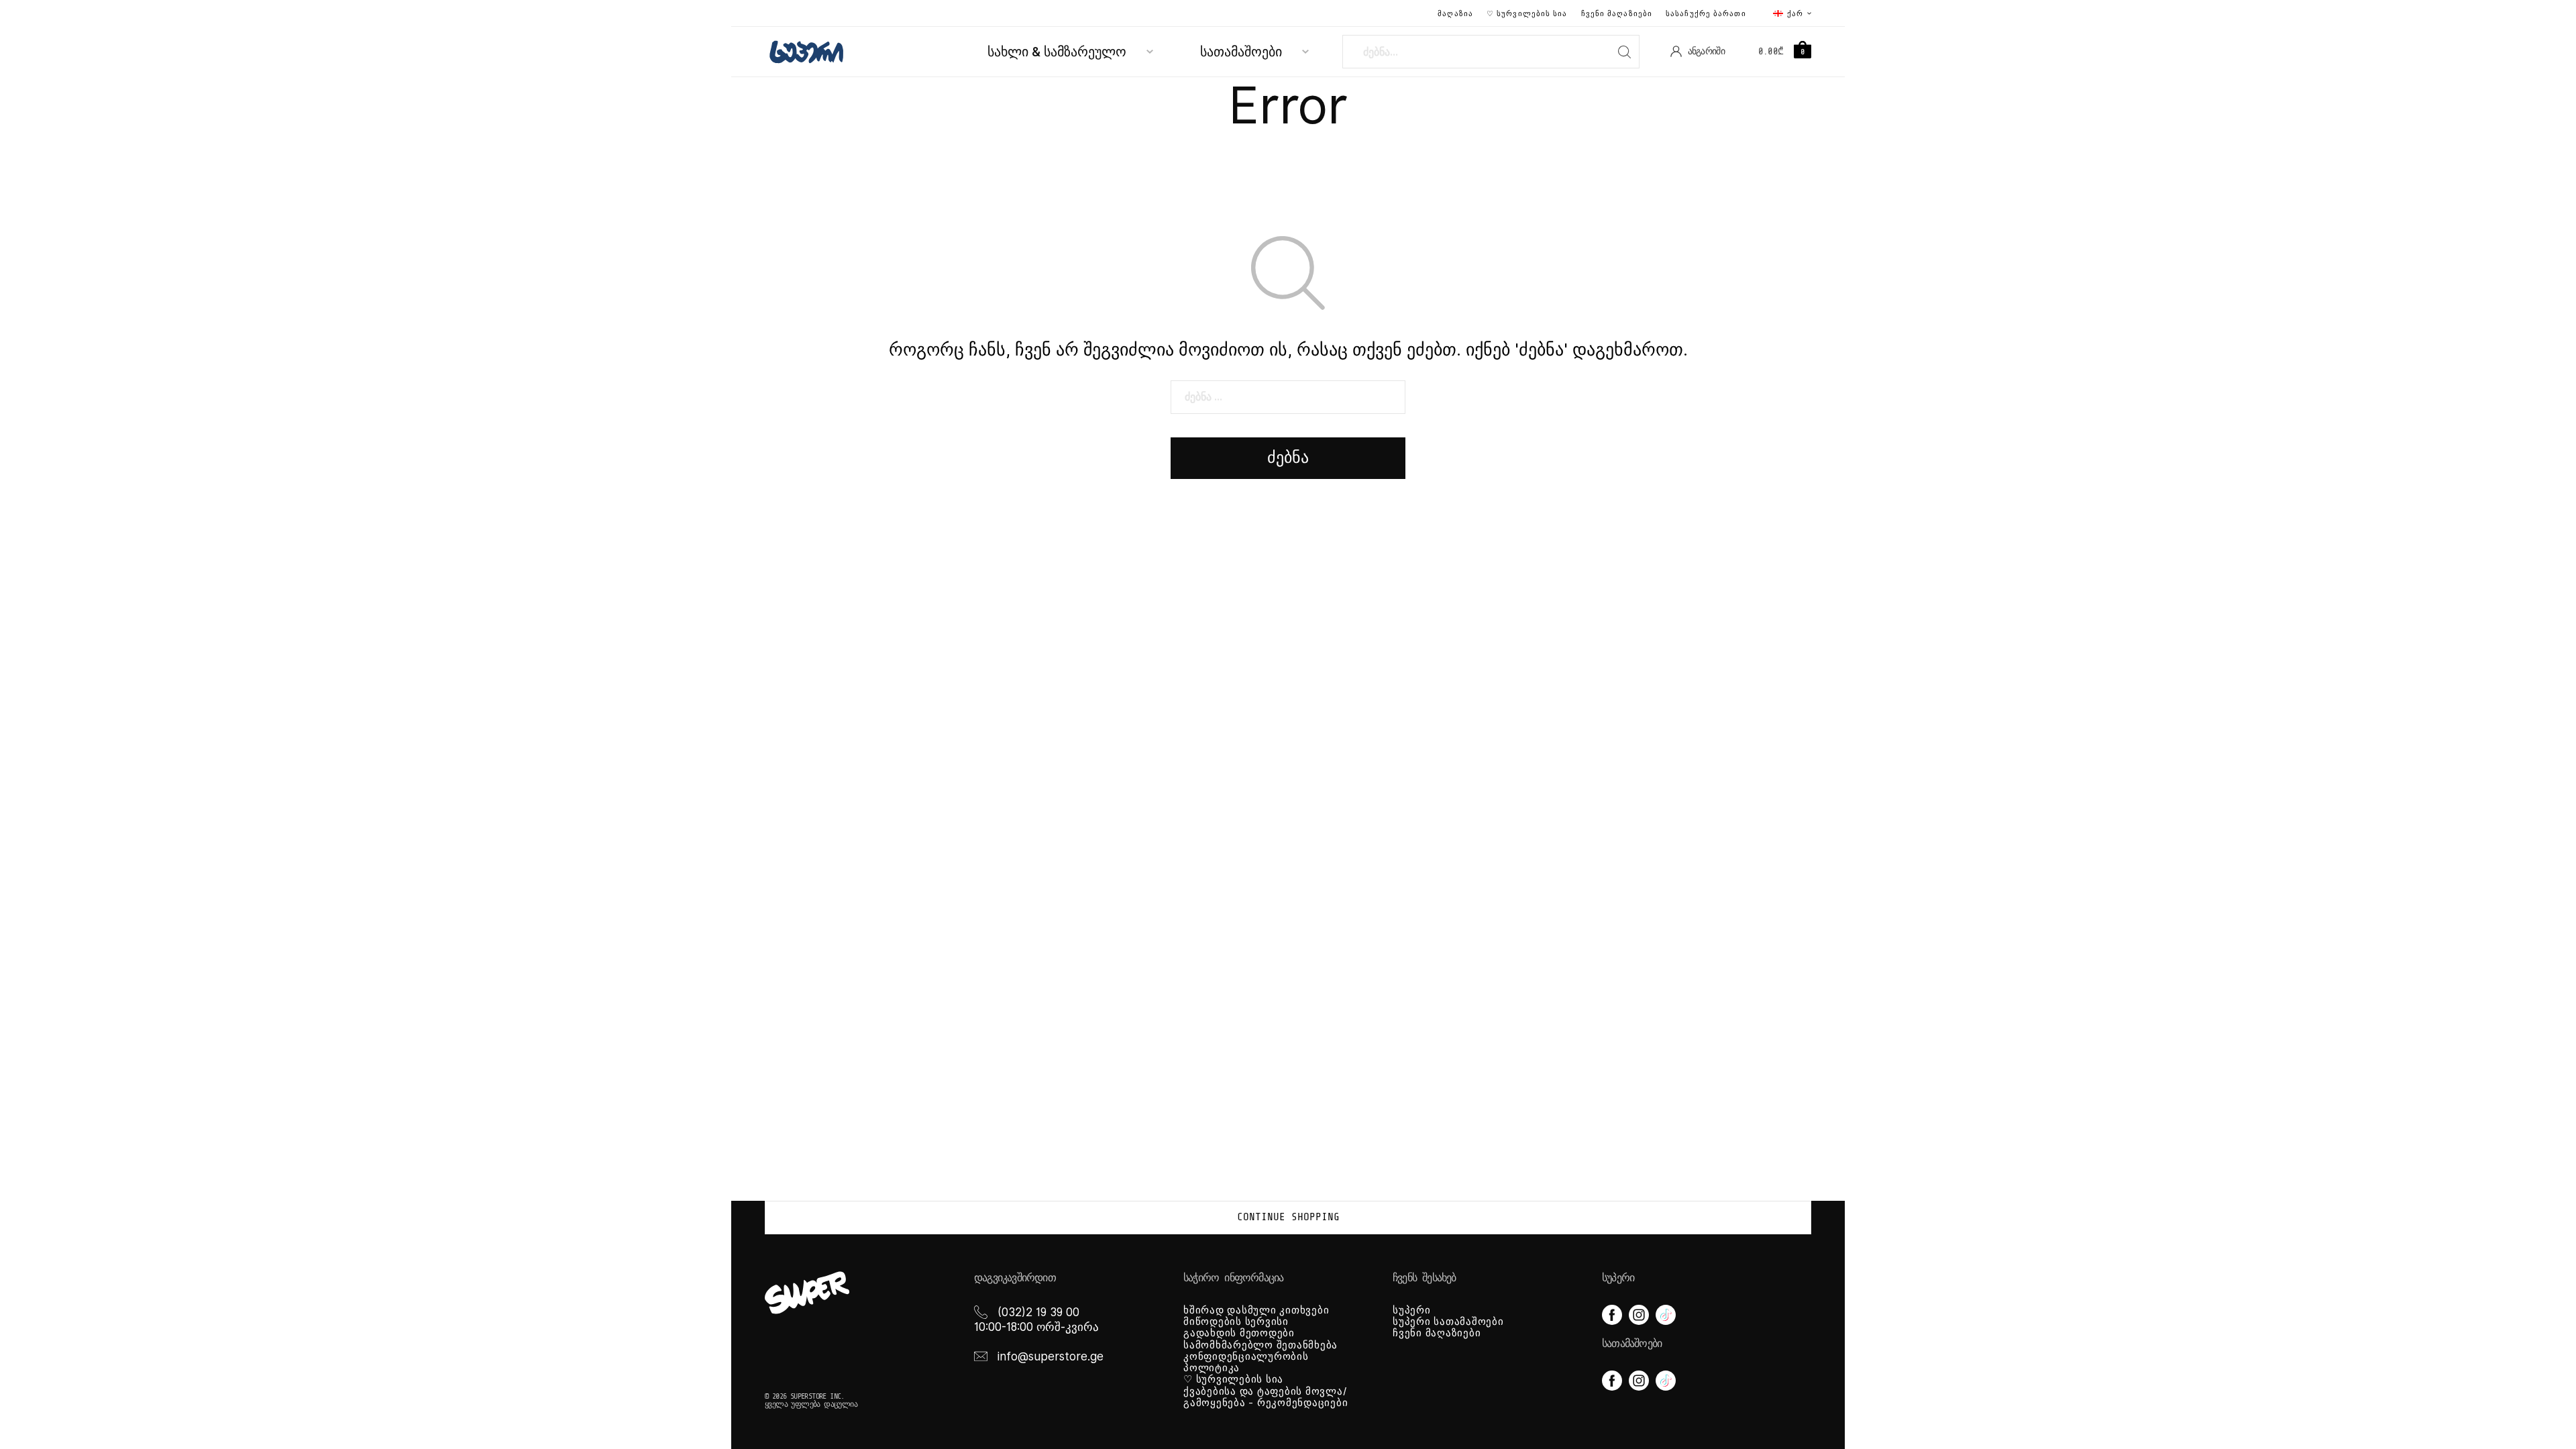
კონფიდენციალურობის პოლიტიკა (1246, 1362)
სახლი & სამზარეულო (1057, 52)
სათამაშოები (1241, 52)
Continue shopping (1288, 1217)
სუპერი (1412, 1310)
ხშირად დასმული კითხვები (1256, 1310)
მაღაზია (1455, 13)
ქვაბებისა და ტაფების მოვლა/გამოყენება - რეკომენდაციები (1266, 1397)
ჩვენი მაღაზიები (1617, 13)
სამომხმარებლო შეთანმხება (1260, 1345)
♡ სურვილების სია (1527, 13)
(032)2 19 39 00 (1038, 1312)
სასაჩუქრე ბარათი (1706, 13)
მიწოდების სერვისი (1236, 1322)
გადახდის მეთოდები (1239, 1333)
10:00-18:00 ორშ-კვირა (1036, 1327)
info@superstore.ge (1051, 1356)
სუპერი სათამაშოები (1448, 1322)
